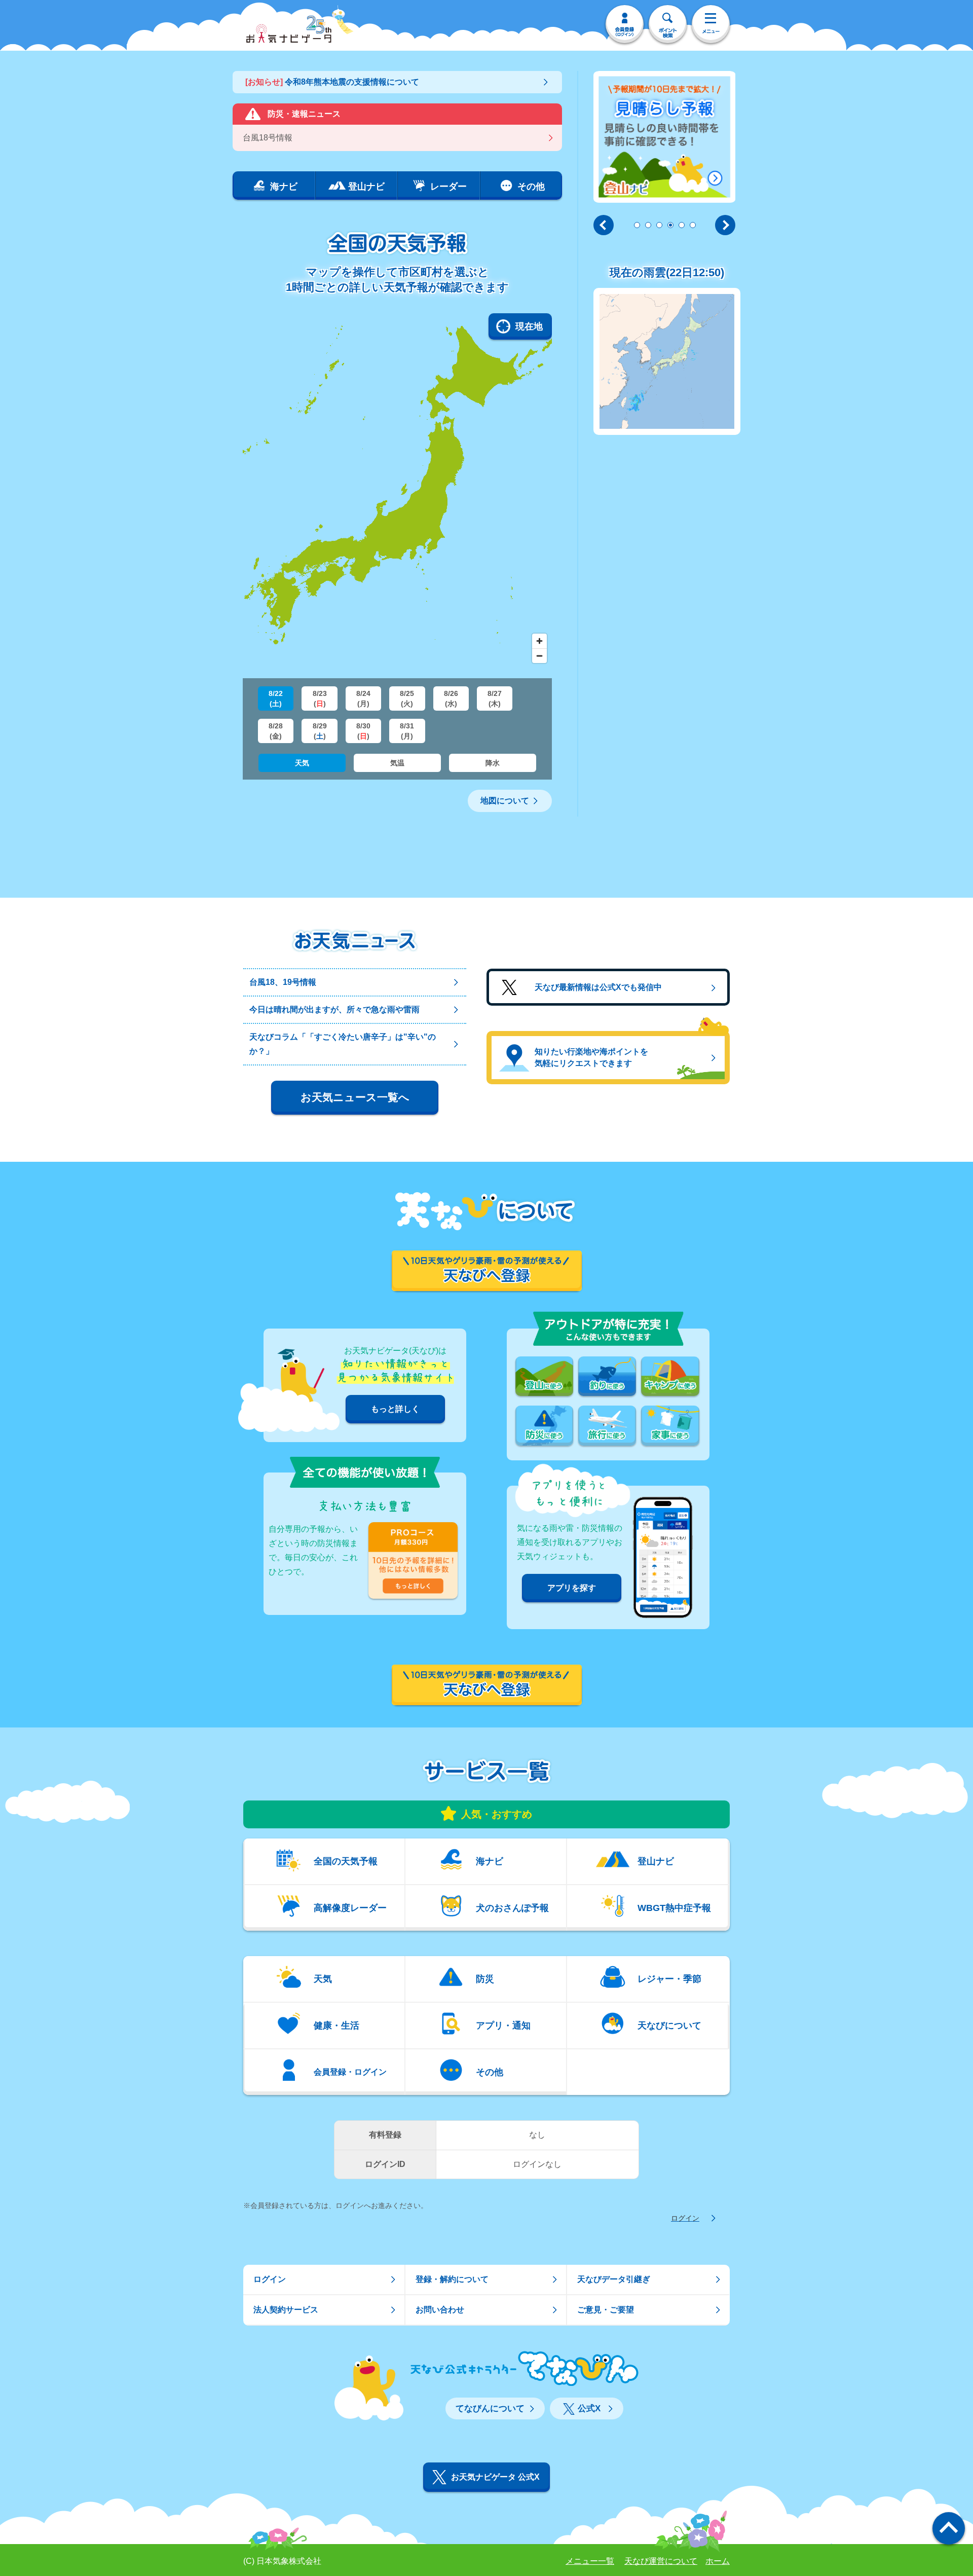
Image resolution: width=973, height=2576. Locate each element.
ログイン (685, 2218)
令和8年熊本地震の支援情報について (332, 82)
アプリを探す (572, 1588)
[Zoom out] (539, 656)
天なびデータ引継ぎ (614, 2279)
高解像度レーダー (350, 1907)
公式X (589, 2408)
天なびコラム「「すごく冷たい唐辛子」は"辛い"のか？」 (343, 1044)
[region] (397, 491)
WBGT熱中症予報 (674, 1907)
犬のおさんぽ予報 (512, 1907)
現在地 (529, 326)
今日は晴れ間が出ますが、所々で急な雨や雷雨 (334, 1009)
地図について (505, 801)
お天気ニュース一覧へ (355, 1097)
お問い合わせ (440, 2310)
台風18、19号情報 (283, 982)
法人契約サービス (286, 2310)
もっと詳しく (395, 1409)
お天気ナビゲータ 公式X (495, 2477)
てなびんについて (490, 2408)
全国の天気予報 (346, 1861)
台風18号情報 (268, 138)
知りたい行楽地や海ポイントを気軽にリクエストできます (591, 1057)
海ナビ (490, 1861)
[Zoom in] (539, 641)
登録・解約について (452, 2279)
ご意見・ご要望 (606, 2310)
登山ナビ (656, 1861)
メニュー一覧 (590, 2561)
